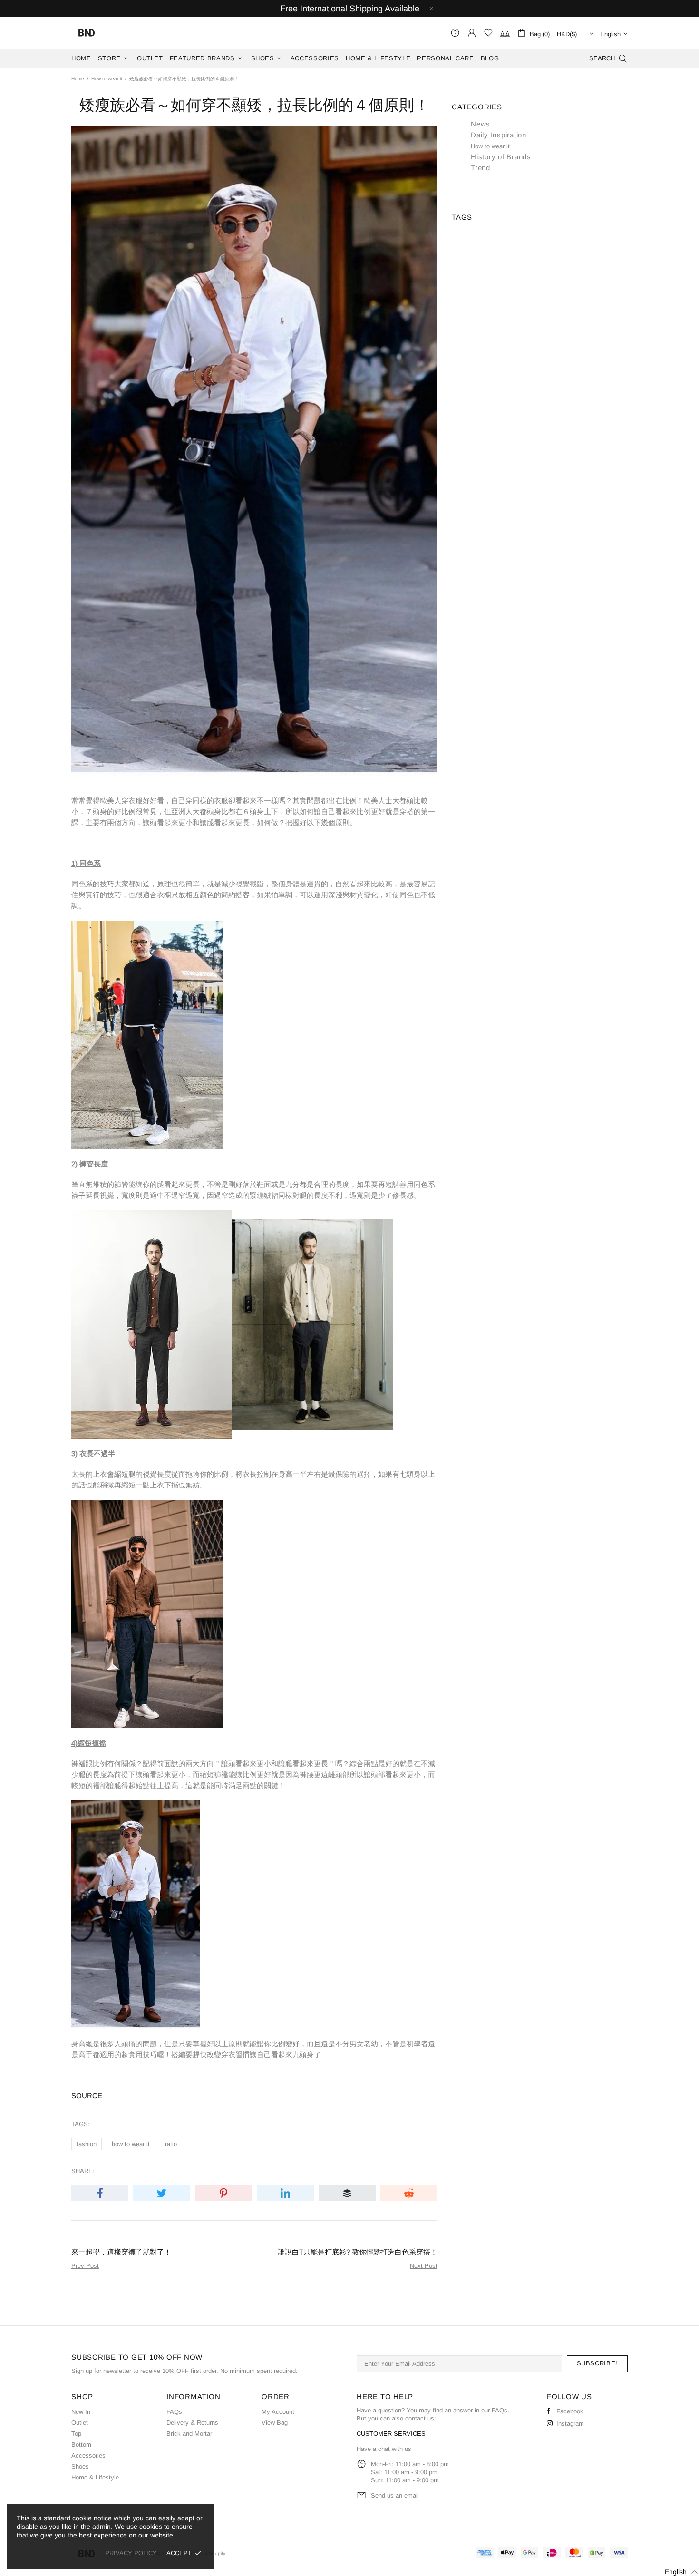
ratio (171, 2144)
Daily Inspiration (499, 135)
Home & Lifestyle (95, 2477)
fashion (87, 2144)
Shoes (80, 2466)
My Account (278, 2412)
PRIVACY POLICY (131, 2553)
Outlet (80, 2423)
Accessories (88, 2455)
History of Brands (501, 157)
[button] (675, 2572)
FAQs (174, 2412)
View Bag (275, 2423)
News (481, 124)
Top (76, 2434)
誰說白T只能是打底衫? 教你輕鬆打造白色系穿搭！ (358, 2252)
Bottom (81, 2445)
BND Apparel (87, 33)
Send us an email (395, 2495)
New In (81, 2412)
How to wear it (107, 79)
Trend (481, 168)
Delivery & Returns (192, 2423)
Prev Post (85, 2266)
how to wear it (131, 2144)
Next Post (424, 2266)
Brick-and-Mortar (189, 2434)
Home (78, 79)
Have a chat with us (384, 2449)
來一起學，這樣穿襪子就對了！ (121, 2252)
